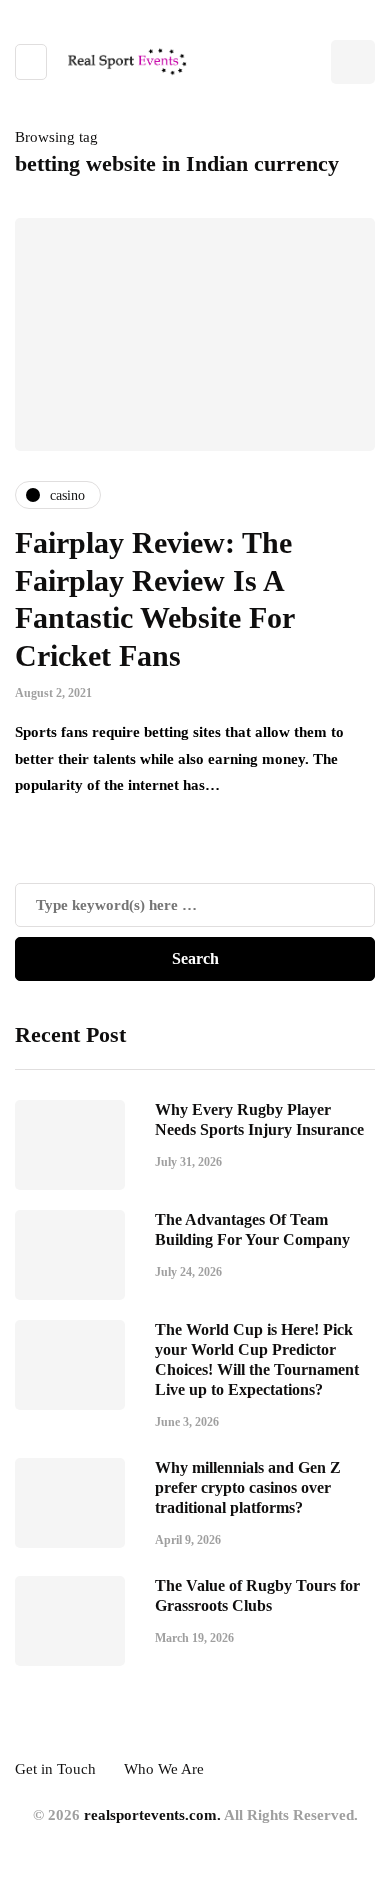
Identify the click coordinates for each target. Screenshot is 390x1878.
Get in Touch (55, 1769)
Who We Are (164, 1769)
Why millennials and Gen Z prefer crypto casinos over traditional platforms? (248, 1487)
